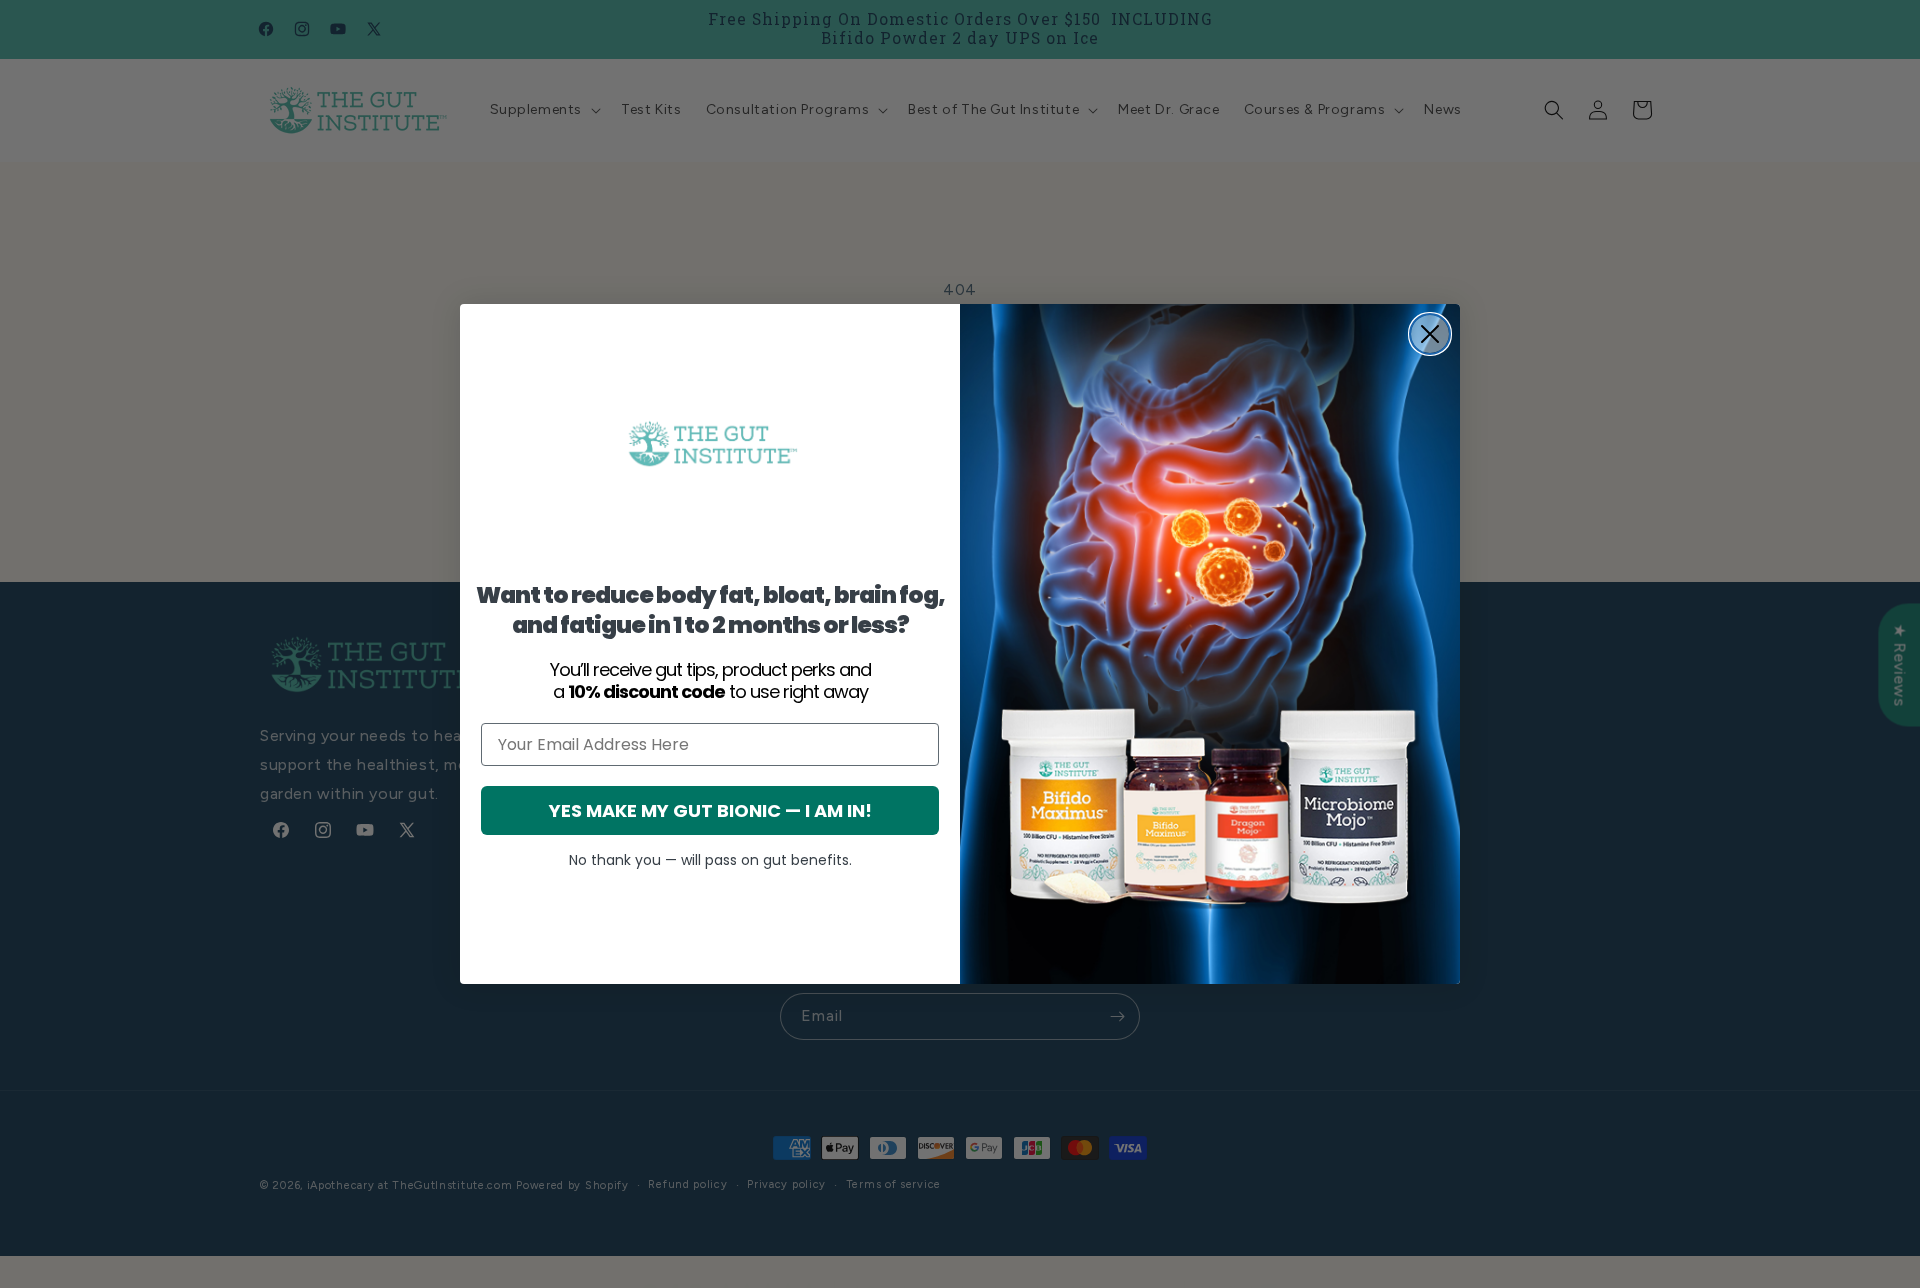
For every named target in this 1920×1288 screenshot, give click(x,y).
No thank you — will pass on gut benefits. (710, 860)
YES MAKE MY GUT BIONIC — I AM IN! (710, 810)
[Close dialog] (1430, 334)
